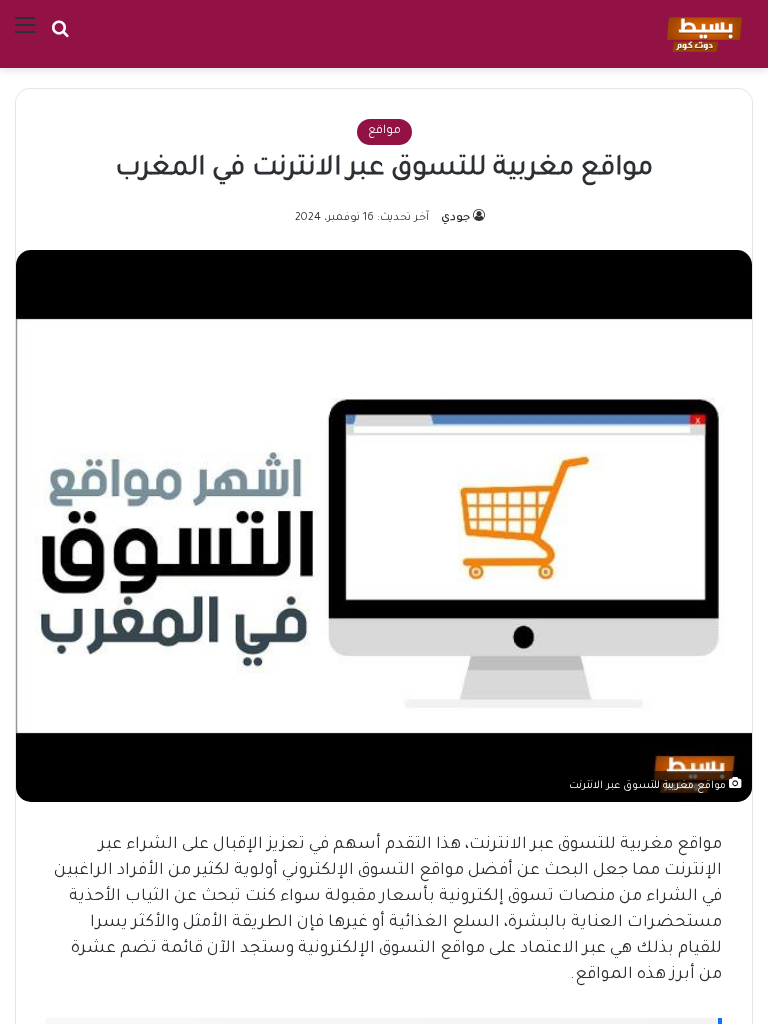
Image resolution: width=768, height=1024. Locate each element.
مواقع (384, 131)
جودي (455, 218)
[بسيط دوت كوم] (701, 34)
